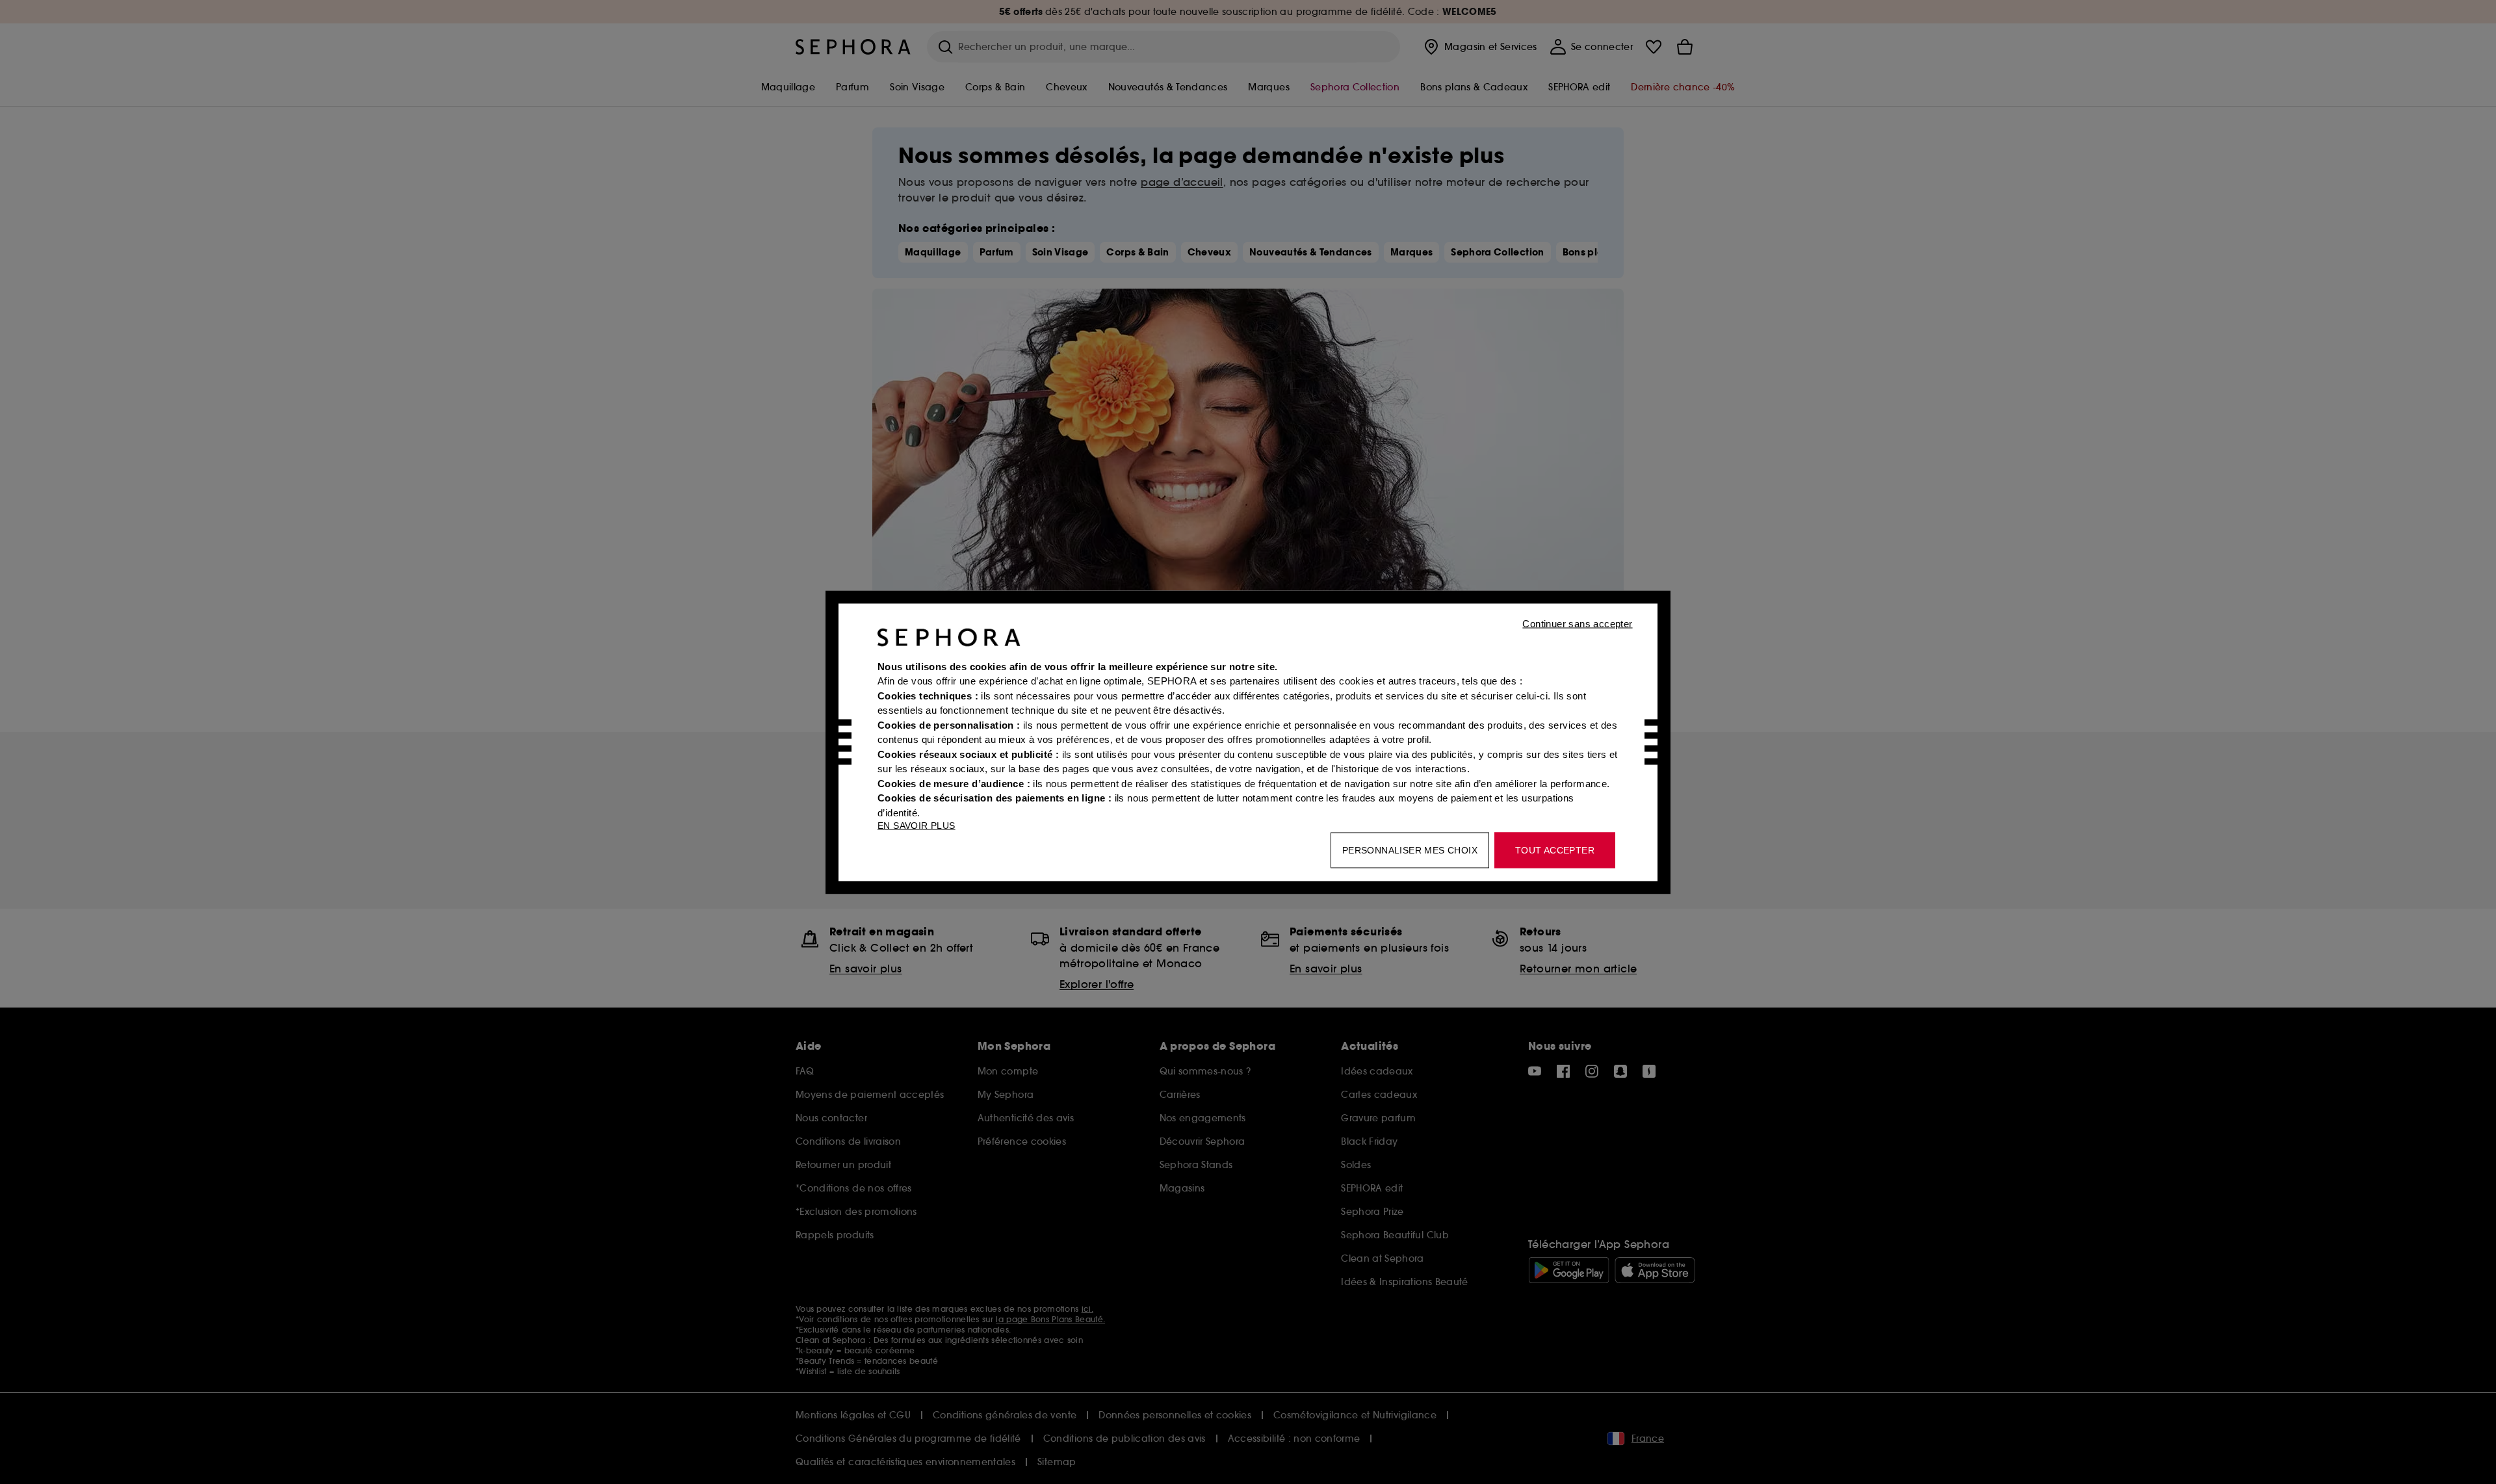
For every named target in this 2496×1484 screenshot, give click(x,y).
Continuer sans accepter (1577, 623)
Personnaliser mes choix (1410, 850)
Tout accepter (1555, 850)
